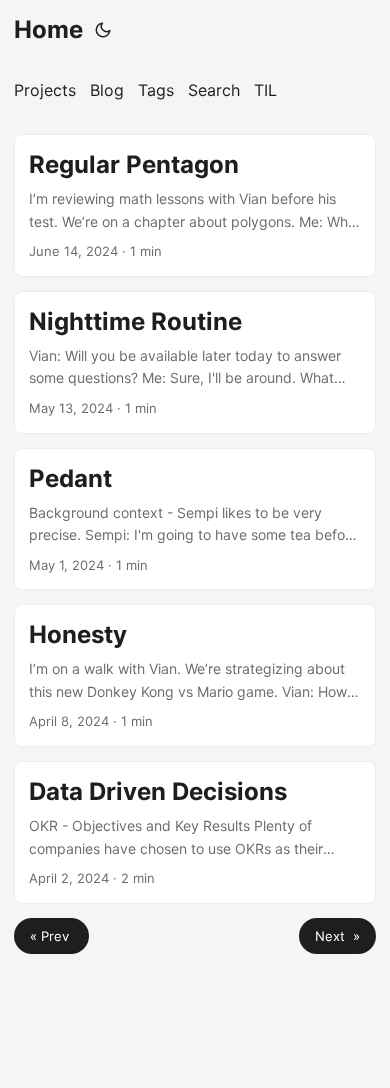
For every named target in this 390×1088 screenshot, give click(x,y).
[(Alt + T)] (103, 30)
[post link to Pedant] (195, 519)
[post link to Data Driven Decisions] (195, 832)
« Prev (51, 936)
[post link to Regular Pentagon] (195, 205)
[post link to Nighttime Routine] (195, 362)
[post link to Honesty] (195, 675)
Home (48, 29)
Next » (337, 936)
